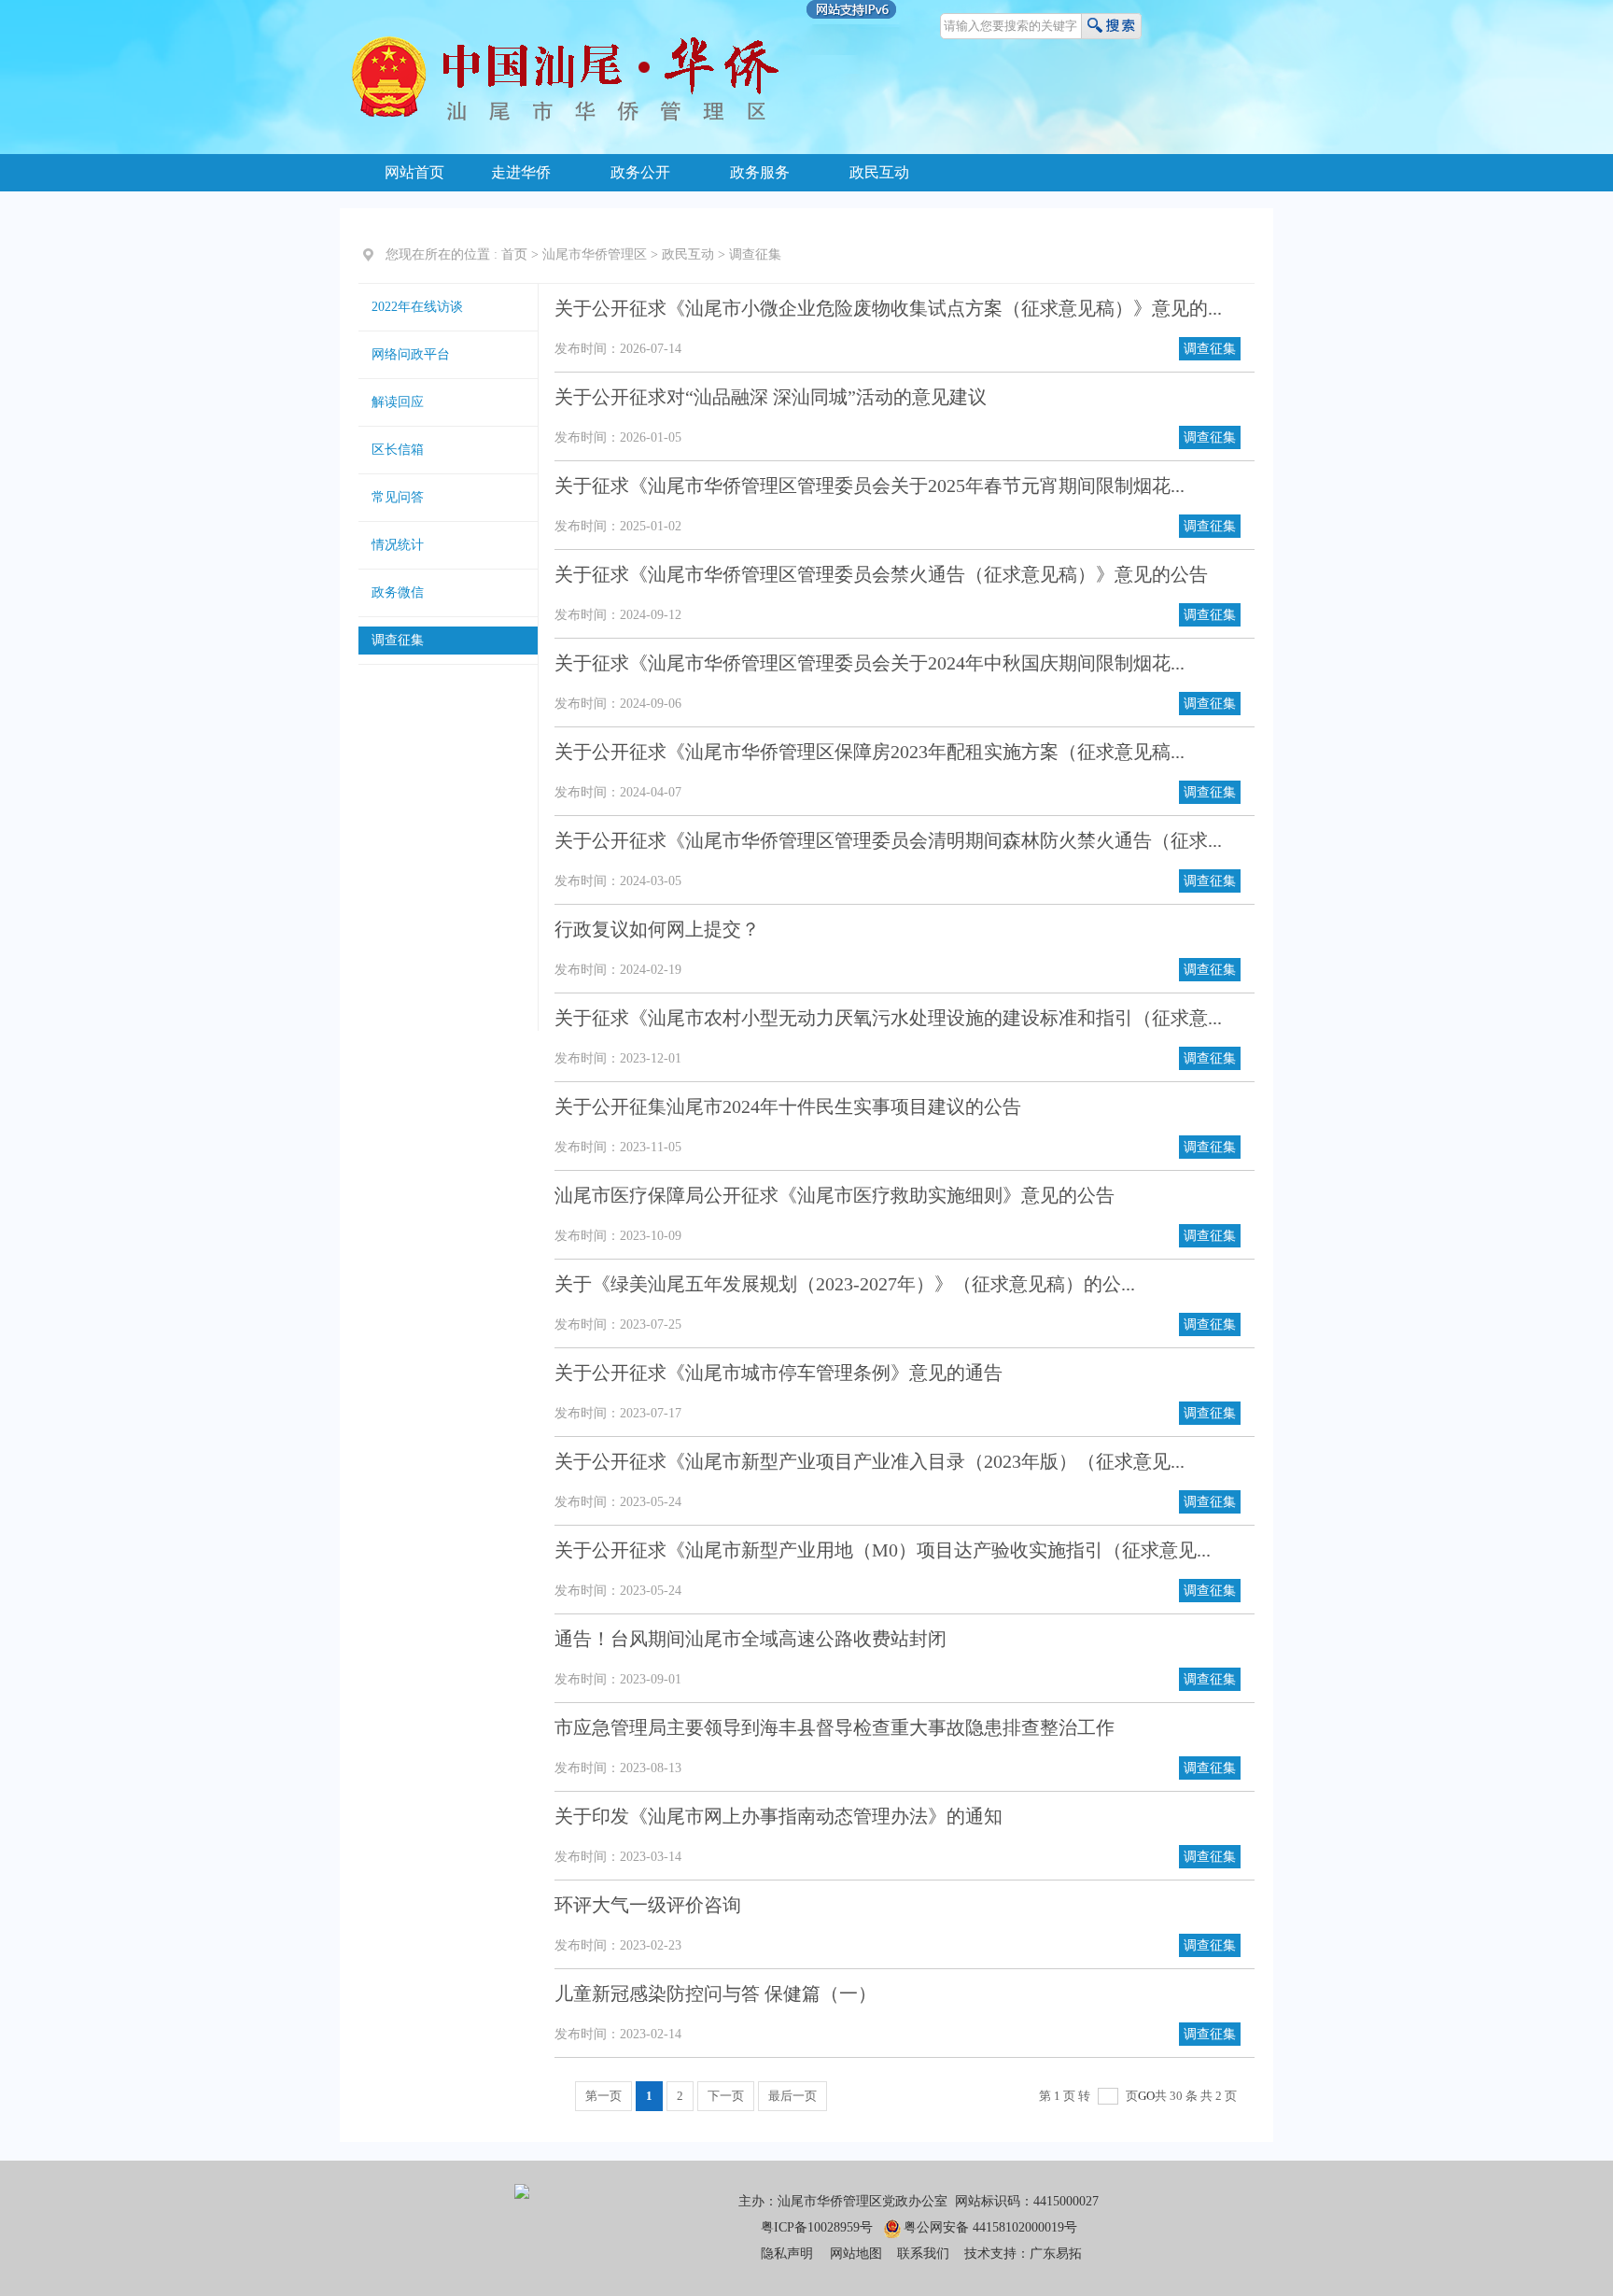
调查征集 (755, 254)
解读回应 (398, 402)
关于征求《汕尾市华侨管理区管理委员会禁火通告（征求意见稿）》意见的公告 (881, 574)
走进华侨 (521, 172)
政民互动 (879, 172)
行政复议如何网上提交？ (657, 929)
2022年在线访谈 (417, 307)
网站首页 (414, 172)
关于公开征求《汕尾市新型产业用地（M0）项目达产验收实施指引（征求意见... (883, 1550)
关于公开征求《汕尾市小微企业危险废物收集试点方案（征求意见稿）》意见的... (888, 308)
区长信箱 (398, 450)
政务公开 (640, 172)
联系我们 (923, 2254)
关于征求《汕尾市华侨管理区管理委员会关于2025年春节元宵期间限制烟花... (870, 486)
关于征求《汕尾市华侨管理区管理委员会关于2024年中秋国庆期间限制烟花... (870, 663)
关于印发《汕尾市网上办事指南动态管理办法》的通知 (778, 1816)
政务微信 (398, 592)
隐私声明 (787, 2254)
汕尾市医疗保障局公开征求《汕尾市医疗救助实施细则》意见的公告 (835, 1195)
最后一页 (792, 2096)
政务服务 (760, 172)
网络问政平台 (411, 354)
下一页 (726, 2096)
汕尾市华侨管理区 (595, 254)
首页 (514, 254)
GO (1146, 2096)
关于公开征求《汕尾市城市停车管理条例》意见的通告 (778, 1373)
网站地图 (856, 2254)
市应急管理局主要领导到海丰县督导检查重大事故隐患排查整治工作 (835, 1727)
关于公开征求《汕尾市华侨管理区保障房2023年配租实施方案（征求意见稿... (870, 752)
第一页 (603, 2096)
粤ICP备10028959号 (817, 2227)
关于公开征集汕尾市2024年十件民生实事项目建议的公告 (788, 1106)
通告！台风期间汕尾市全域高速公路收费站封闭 (750, 1639)
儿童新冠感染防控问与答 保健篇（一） (715, 1993)
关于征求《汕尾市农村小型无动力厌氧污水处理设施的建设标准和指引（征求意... (888, 1018)
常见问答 (398, 497)
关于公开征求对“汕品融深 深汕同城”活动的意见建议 (771, 397)
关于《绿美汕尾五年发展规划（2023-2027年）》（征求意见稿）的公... (845, 1284)
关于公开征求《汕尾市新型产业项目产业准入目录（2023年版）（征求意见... (870, 1461)
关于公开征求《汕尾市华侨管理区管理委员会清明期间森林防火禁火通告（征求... (888, 840)
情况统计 (398, 545)
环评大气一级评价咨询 (648, 1905)
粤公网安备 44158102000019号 (990, 2227)
